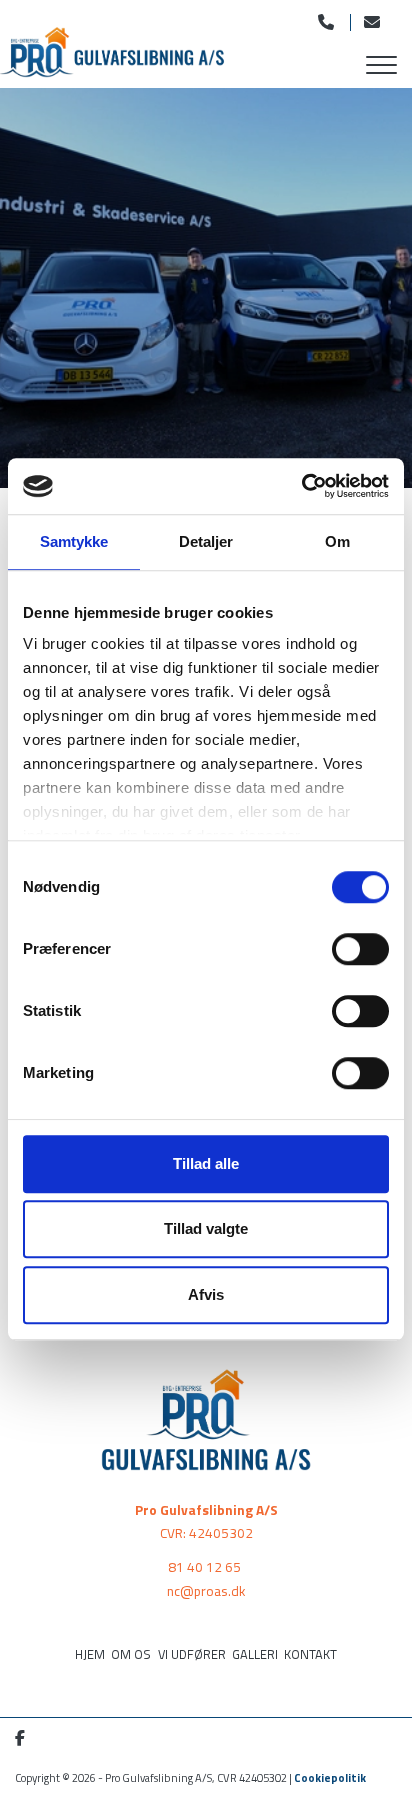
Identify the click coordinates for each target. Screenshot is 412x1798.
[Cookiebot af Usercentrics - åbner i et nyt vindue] (301, 486)
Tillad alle (206, 1163)
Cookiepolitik (330, 1777)
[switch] (360, 949)
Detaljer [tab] (206, 541)
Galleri (255, 1654)
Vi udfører (192, 1654)
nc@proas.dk (206, 1591)
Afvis (206, 1294)
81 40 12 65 (204, 1567)
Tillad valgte (206, 1228)
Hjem (90, 1654)
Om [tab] (337, 541)
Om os (131, 1654)
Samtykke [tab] (74, 541)
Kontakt (310, 1654)
